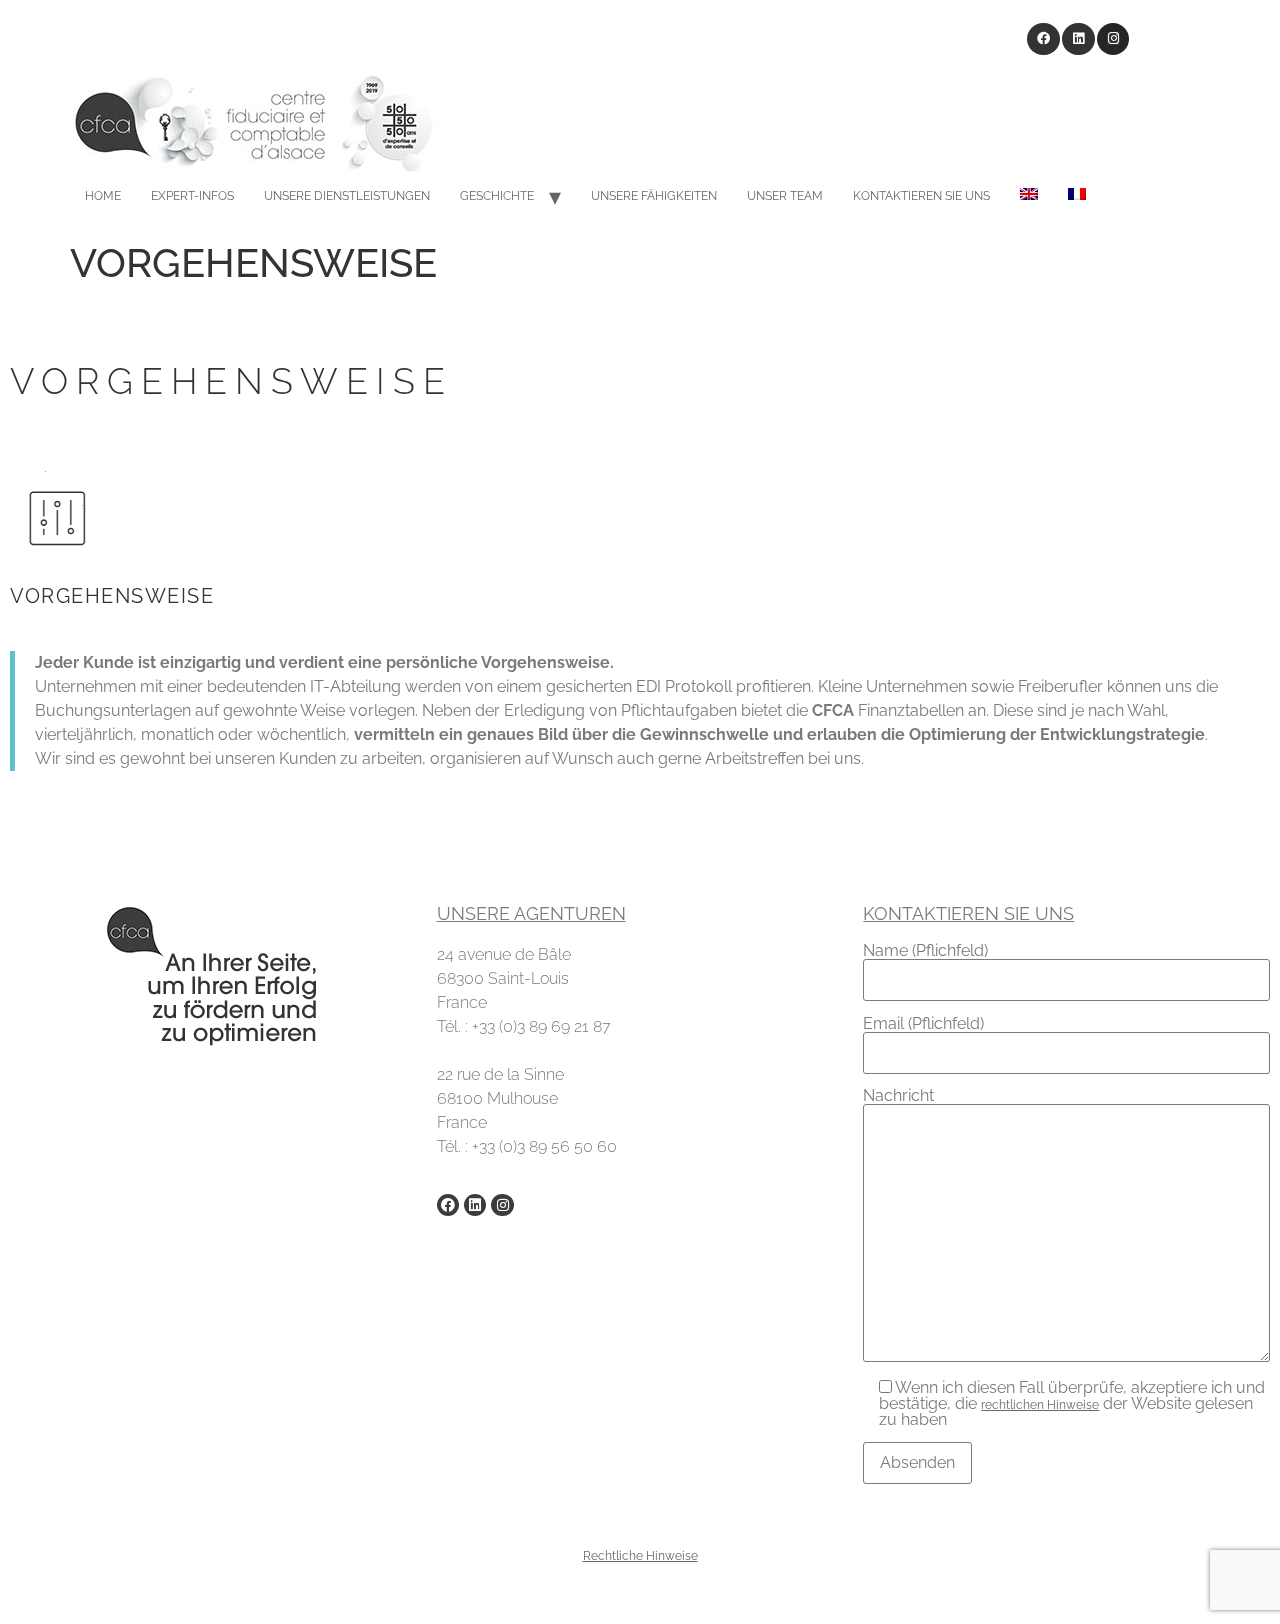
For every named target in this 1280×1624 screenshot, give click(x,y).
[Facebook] (1043, 39)
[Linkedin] (1078, 39)
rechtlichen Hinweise (1040, 1405)
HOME (103, 196)
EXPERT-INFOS (192, 196)
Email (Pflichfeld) (923, 1024)
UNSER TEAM (785, 196)
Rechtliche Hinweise (640, 1556)
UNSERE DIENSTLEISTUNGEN (347, 196)
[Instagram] (1113, 39)
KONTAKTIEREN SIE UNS (921, 196)
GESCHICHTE (497, 196)
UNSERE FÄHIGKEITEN (654, 196)
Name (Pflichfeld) (925, 951)
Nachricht (898, 1096)
